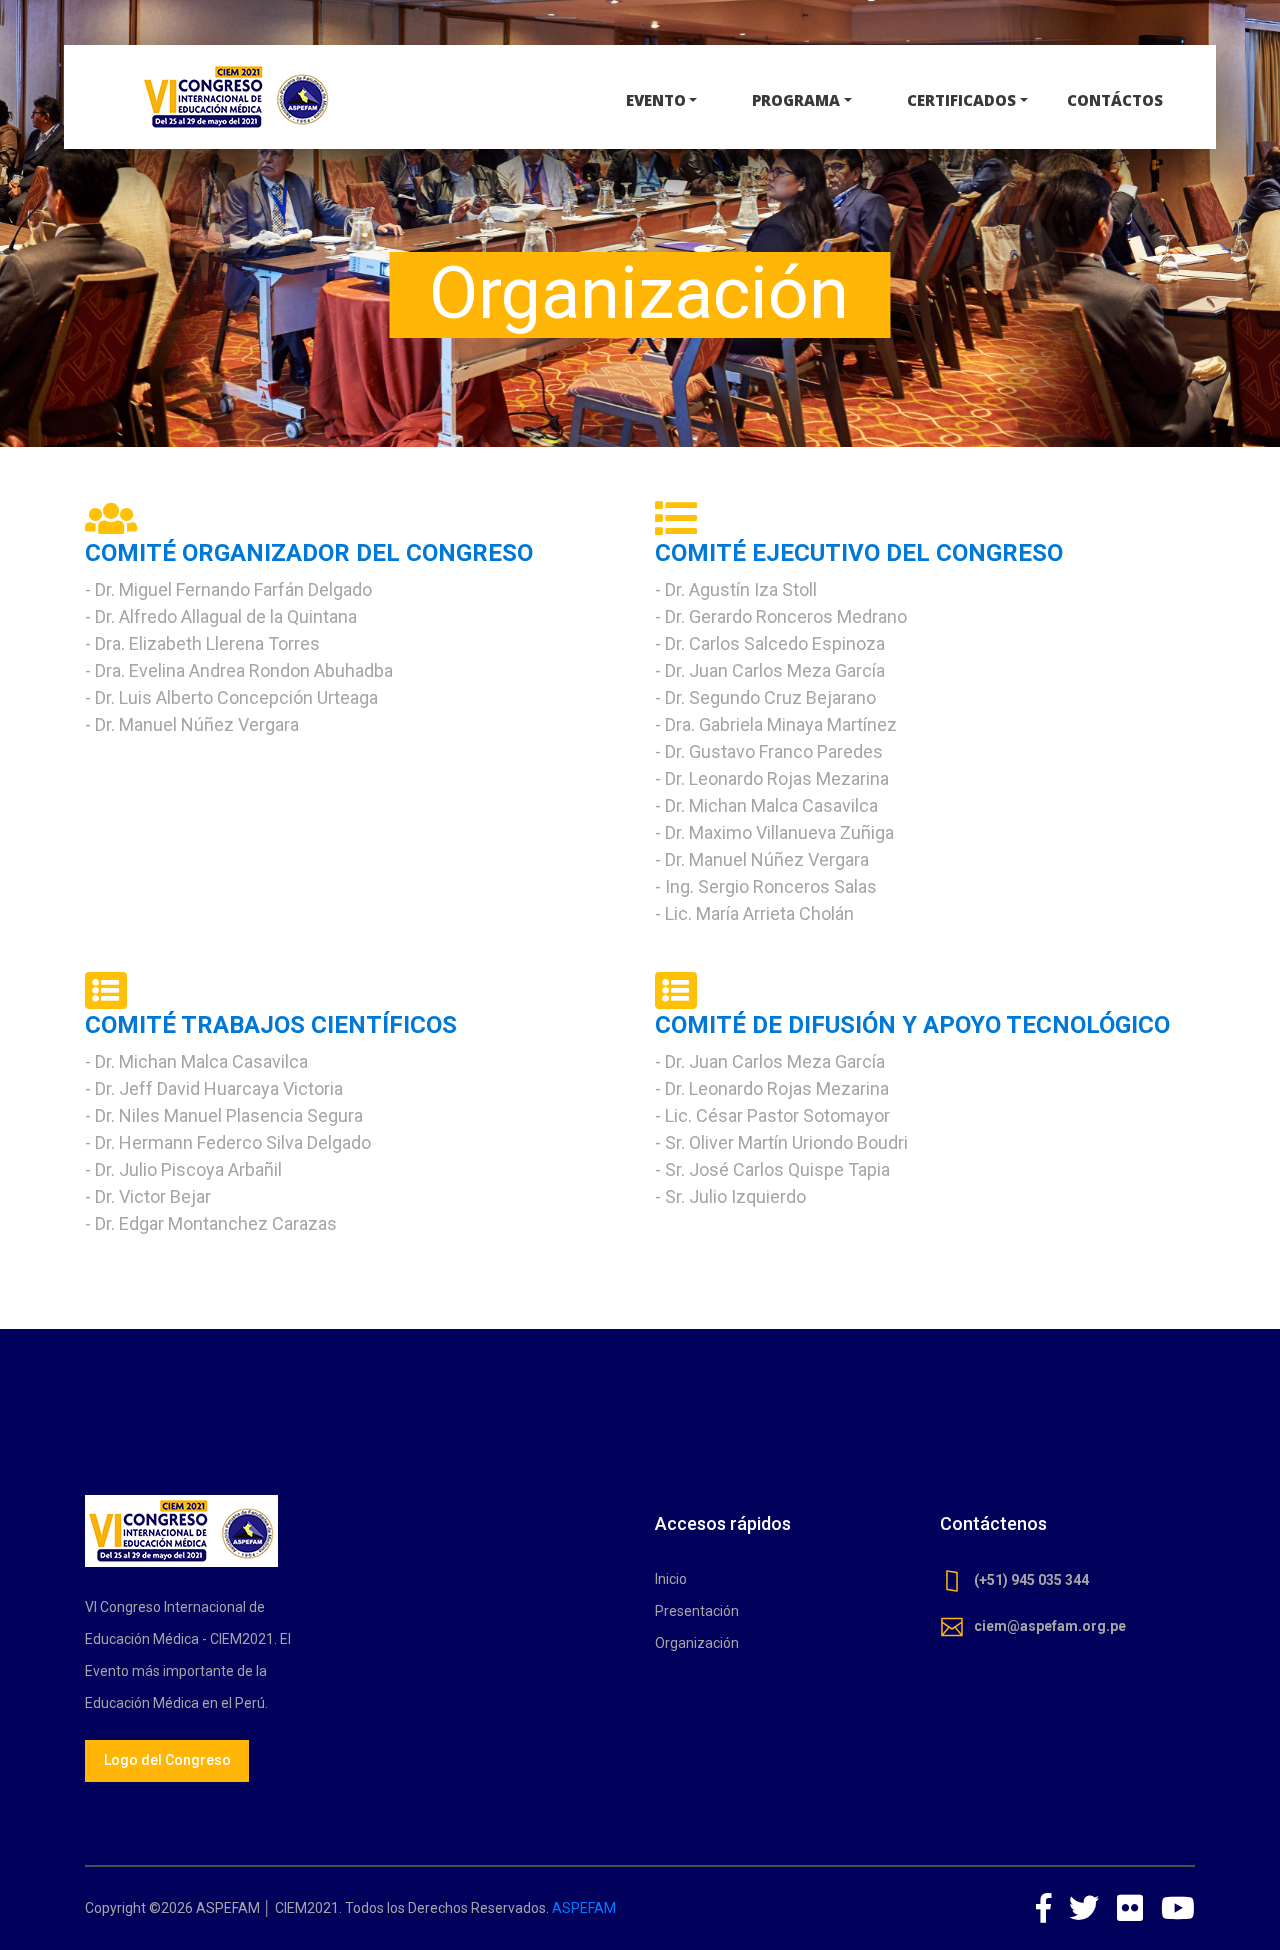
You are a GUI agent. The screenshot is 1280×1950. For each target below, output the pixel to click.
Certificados (961, 100)
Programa (796, 100)
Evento (656, 100)
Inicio (671, 1579)
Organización (697, 1643)
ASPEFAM (584, 1908)
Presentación (697, 1611)
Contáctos (1115, 100)
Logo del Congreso (167, 1760)
